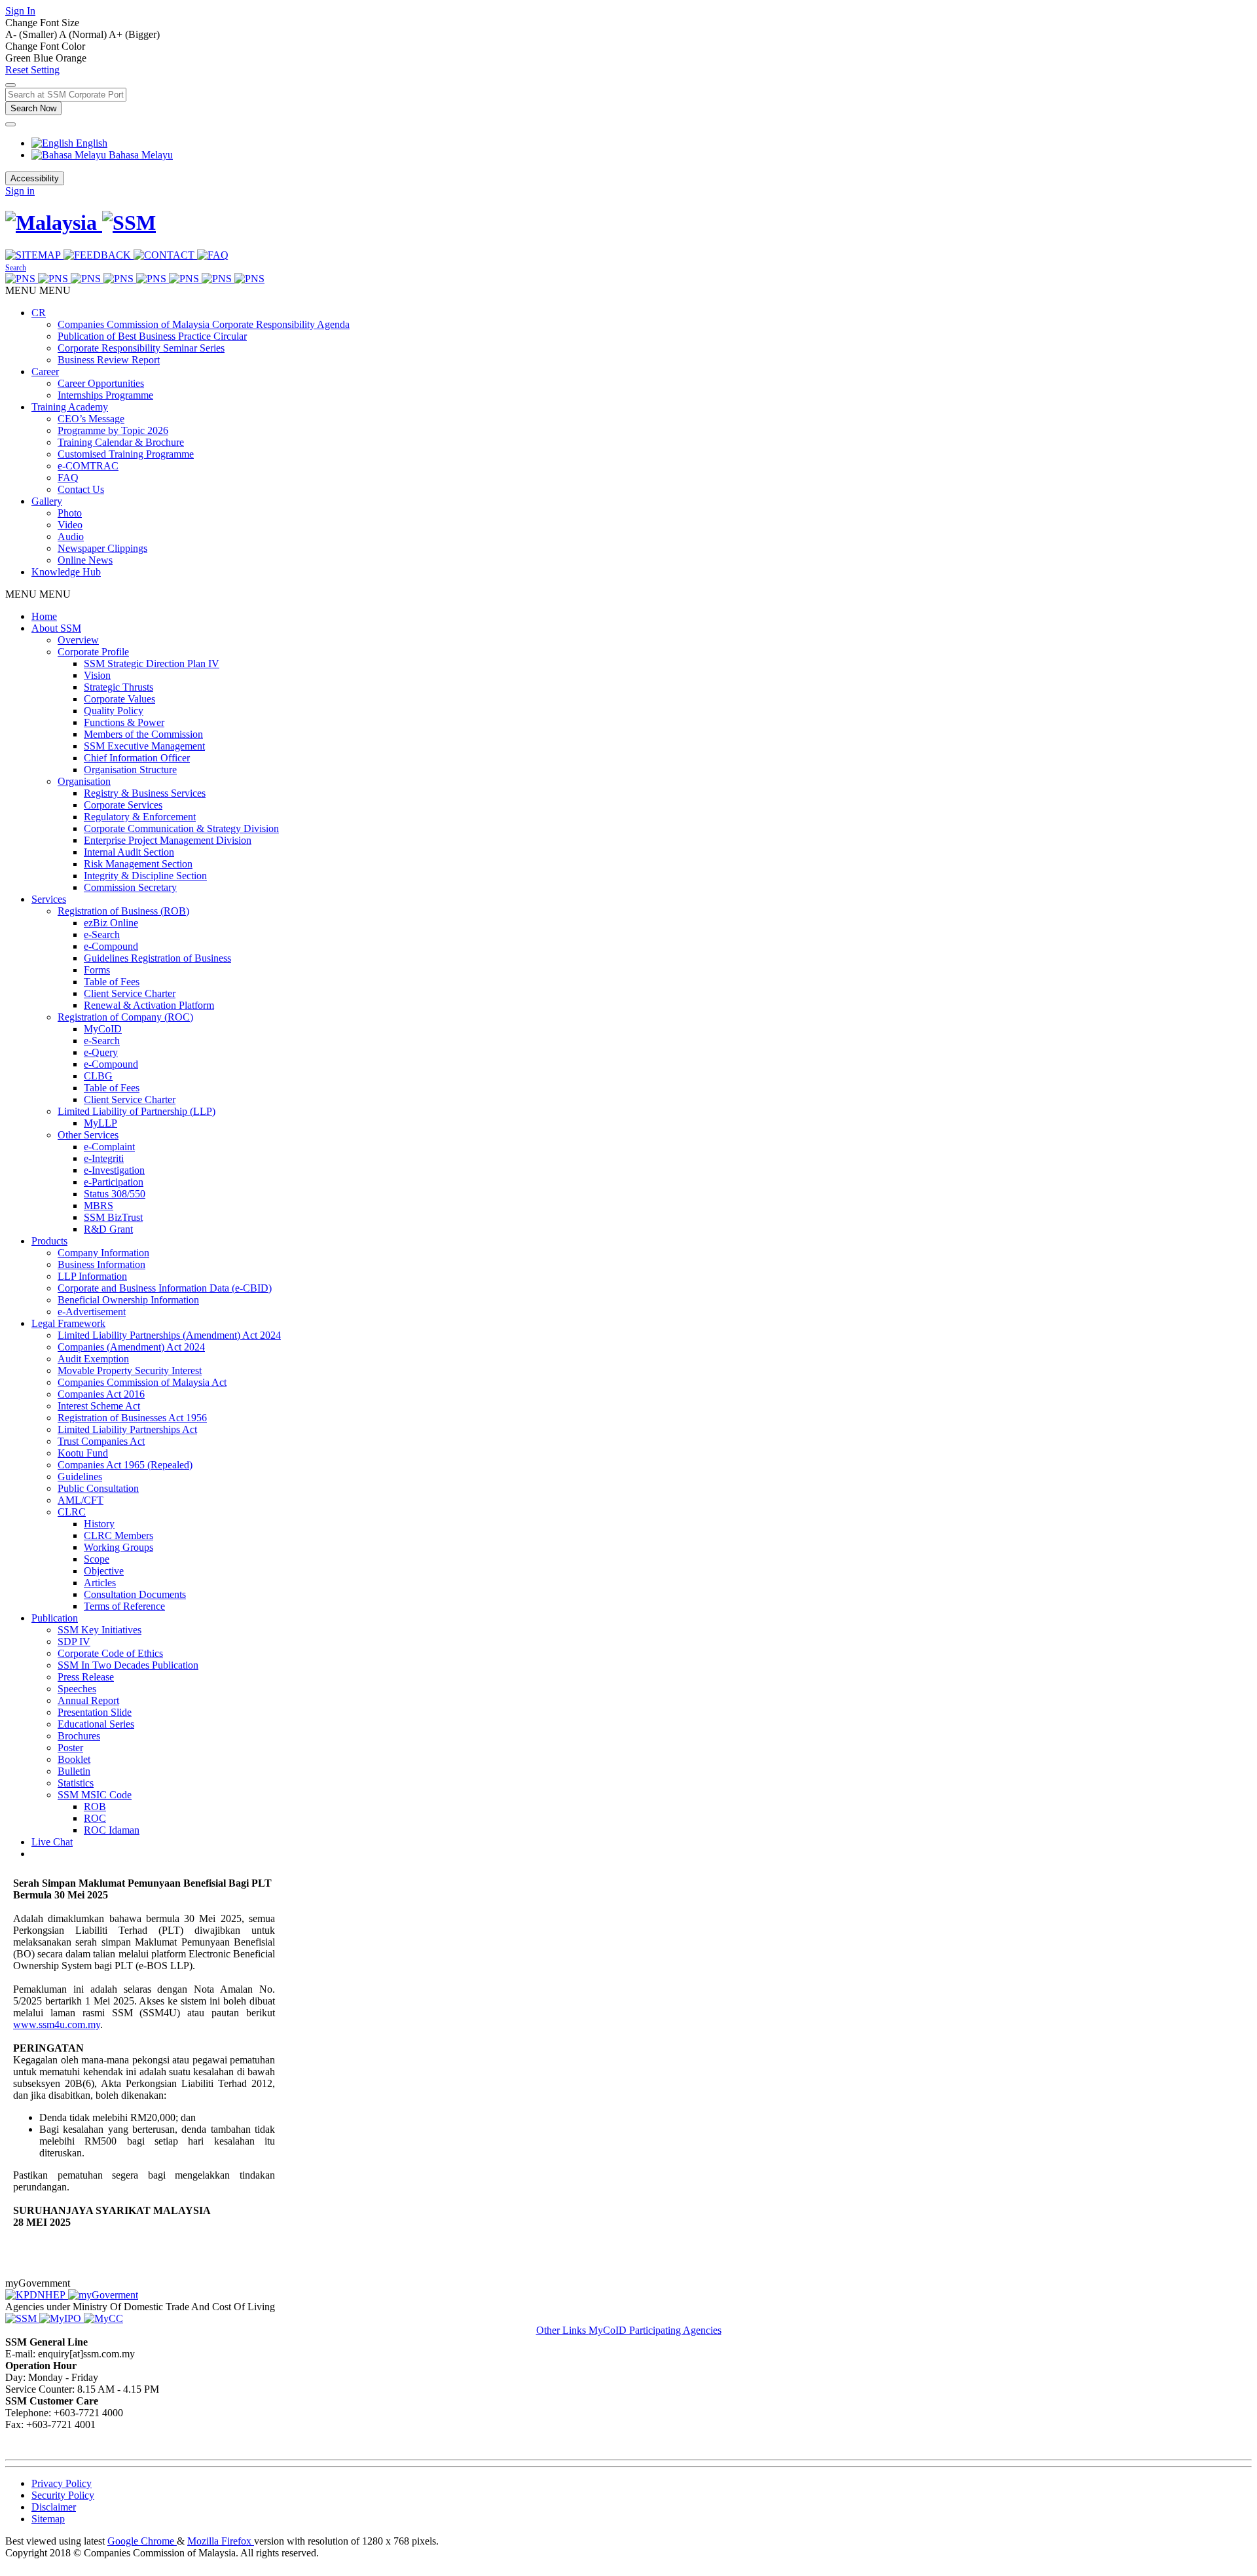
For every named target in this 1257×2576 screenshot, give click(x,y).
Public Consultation (98, 1488)
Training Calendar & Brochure (121, 442)
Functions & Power (124, 722)
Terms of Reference (124, 1606)
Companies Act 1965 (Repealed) (125, 1465)
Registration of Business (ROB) (123, 911)
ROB (95, 1806)
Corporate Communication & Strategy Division (181, 828)
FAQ (68, 478)
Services (49, 899)
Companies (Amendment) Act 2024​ (131, 1347)
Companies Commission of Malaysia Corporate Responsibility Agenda (204, 324)
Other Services (88, 1135)
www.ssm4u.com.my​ (57, 2024)
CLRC (72, 1512)
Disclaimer (54, 2507)
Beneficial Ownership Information (128, 1300)
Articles (100, 1583)
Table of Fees (112, 982)
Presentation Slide (95, 1712)
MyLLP (100, 1123)
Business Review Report (109, 360)
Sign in (20, 191)
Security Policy (63, 2495)
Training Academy (70, 407)
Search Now (33, 108)
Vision (97, 675)
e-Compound (111, 946)
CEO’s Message (91, 419)
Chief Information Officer (137, 758)
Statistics (76, 1783)
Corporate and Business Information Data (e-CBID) (165, 1288)
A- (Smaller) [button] (32, 34)
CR (39, 313)
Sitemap (48, 2519)
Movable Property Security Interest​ (130, 1370)
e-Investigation (114, 1170)
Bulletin (74, 1771)
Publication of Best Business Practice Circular (152, 336)
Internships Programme (105, 395)
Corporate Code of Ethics (110, 1653)
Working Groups (118, 1547)
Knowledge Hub (66, 572)
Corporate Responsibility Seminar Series (141, 348)
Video (70, 525)
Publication (55, 1618)
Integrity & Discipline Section (145, 876)
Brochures (79, 1736)
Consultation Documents (135, 1594)
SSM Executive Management (144, 746)
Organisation (84, 781)
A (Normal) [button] (84, 34)
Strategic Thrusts (118, 687)
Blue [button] (45, 58)
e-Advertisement (92, 1312)
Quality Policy (114, 711)
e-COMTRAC (88, 466)
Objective (104, 1571)
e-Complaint (109, 1147)
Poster (70, 1748)
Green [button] (19, 58)
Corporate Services (123, 805)
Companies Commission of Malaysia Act (142, 1382)
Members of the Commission (143, 734)
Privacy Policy (62, 2483)
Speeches (77, 1689)
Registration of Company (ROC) (125, 1017)
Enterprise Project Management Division (168, 840)
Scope (97, 1559)
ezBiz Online (111, 923)
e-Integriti (104, 1158)
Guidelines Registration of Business (157, 958)
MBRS (99, 1206)
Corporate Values (119, 699)
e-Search (102, 934)
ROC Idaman (112, 1830)
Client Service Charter (130, 993)
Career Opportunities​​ (101, 383)
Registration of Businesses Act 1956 (132, 1418)
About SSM (56, 628)
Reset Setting (32, 70)
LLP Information (92, 1276)
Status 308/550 (115, 1194)
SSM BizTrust (113, 1217)
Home (44, 616)
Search (16, 268)
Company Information (103, 1253)
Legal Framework (68, 1323)
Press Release (86, 1677)
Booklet (74, 1759)
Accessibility (35, 178)
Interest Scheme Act (99, 1406)
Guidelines (80, 1477)
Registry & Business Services (145, 793)
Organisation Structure (130, 770)
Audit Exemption (93, 1359)
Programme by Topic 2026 (113, 430)
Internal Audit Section (129, 852)
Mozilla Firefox (221, 2541)
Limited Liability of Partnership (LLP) (137, 1111)
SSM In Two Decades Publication (128, 1665)
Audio (71, 536)
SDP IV (74, 1642)
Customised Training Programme (126, 454)
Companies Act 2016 (101, 1394)
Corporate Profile (93, 652)
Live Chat (52, 1842)
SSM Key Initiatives (100, 1630)
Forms (97, 970)
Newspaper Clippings (102, 548)
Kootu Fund (83, 1453)
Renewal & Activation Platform (149, 1005)
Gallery (47, 501)
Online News (85, 560)
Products (49, 1241)
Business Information (101, 1264)
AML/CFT (81, 1500)
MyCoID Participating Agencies (655, 2330)
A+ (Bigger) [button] (134, 34)
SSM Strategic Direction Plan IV (152, 663)
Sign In (20, 11)
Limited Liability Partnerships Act (127, 1429)
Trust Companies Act (101, 1441)
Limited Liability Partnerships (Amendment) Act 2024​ (169, 1335)
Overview (78, 640)
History (99, 1524)
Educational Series (96, 1724)
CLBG (98, 1076)
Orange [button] (71, 58)
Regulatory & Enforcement (140, 817)
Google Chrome (142, 2541)
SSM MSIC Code (95, 1795)
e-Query (101, 1052)
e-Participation (114, 1182)
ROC (95, 1818)
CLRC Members (118, 1535)
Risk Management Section (138, 864)
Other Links (562, 2330)
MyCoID (103, 1029)
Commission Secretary (130, 887)
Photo (70, 513)
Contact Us (81, 489)
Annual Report (88, 1700)
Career (45, 372)
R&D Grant (108, 1229)
